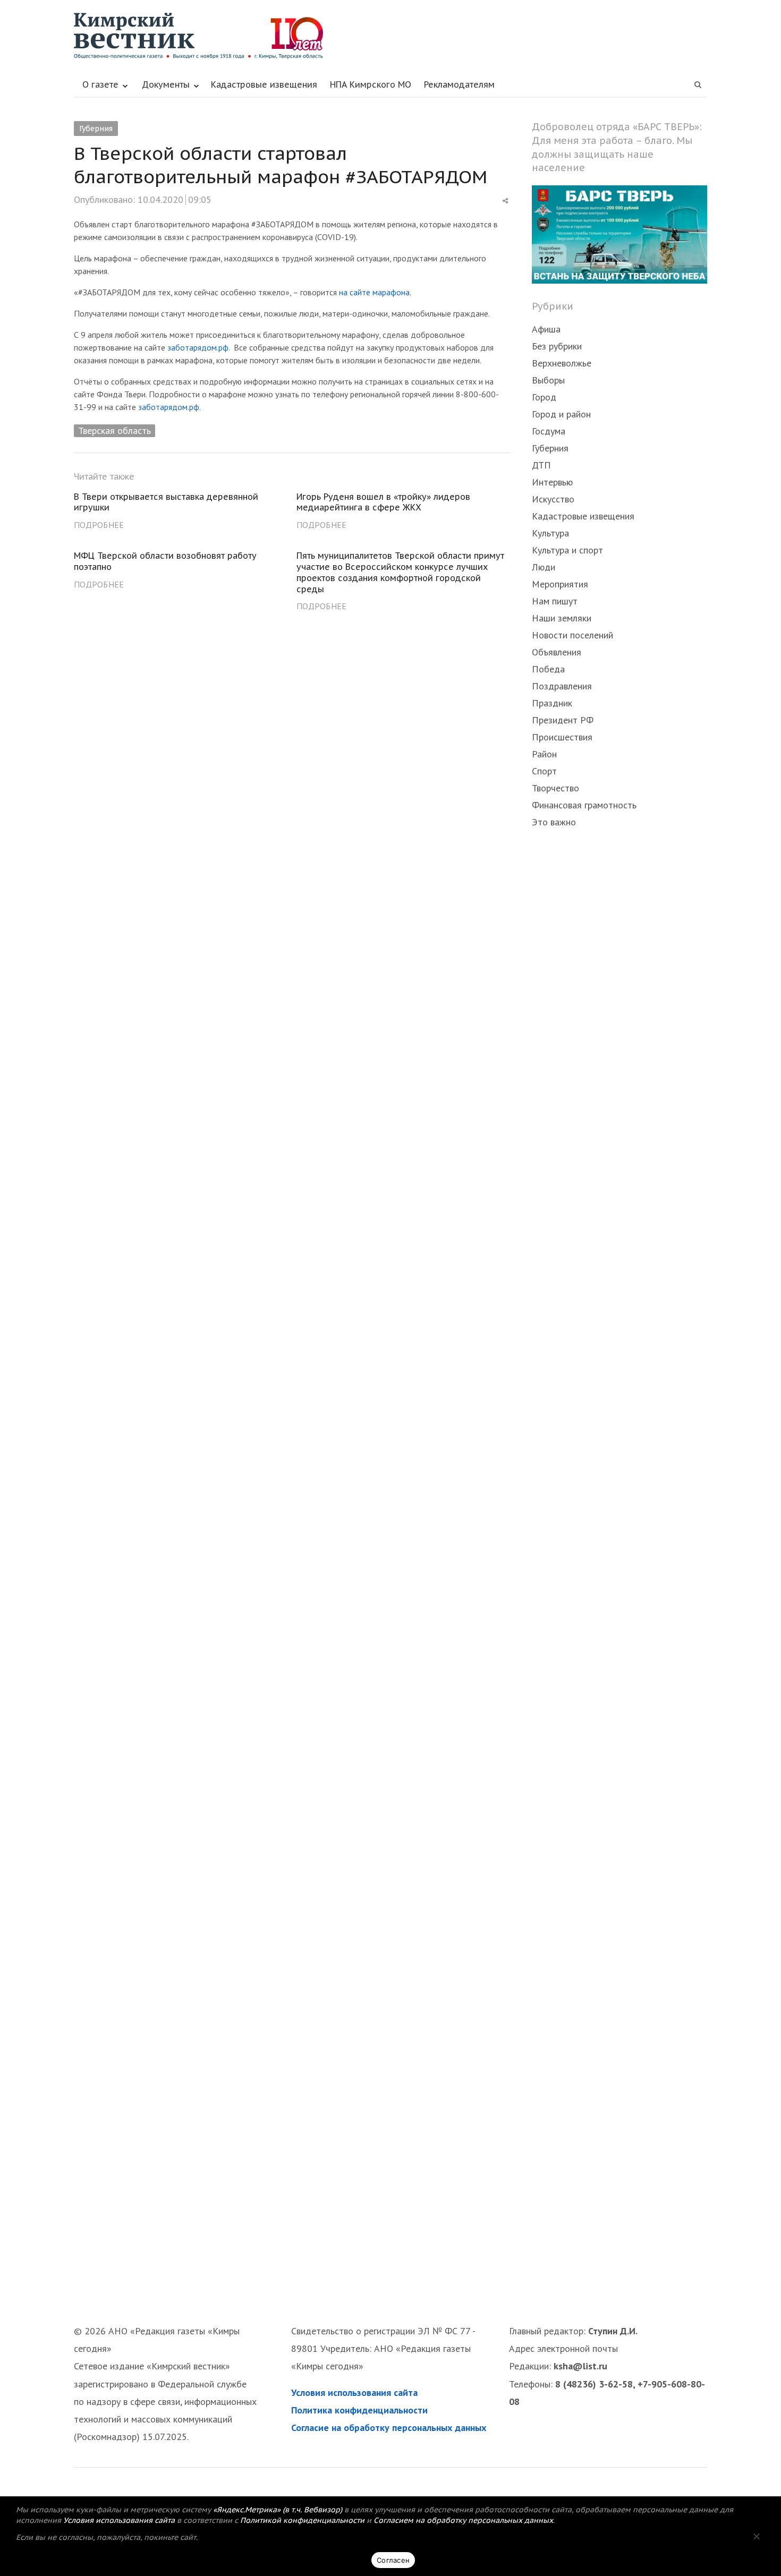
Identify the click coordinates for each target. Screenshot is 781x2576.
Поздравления (562, 686)
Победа (548, 669)
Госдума (549, 431)
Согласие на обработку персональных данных (389, 2428)
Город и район (561, 414)
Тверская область (114, 430)
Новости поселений (572, 635)
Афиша (546, 329)
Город (544, 397)
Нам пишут (555, 601)
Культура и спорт (567, 550)
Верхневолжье (562, 363)
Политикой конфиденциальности (302, 2520)
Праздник (552, 703)
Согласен (393, 2560)
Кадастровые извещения (264, 84)
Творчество (555, 788)
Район (544, 754)
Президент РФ (563, 720)
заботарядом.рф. (169, 407)
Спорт (544, 771)
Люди (544, 567)
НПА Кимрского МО (371, 84)
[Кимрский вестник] (390, 36)
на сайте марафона (374, 292)
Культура (550, 533)
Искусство (553, 499)
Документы (166, 84)
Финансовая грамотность (584, 805)
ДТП (541, 465)
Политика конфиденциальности (359, 2410)
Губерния (96, 129)
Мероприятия (560, 584)
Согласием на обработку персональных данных (463, 2520)
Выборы (548, 380)
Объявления (557, 652)
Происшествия (562, 737)
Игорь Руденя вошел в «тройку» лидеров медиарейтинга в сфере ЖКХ (383, 502)
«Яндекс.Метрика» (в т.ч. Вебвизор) (278, 2510)
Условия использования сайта (354, 2392)
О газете (100, 84)
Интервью (552, 482)
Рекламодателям (459, 84)
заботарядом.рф (198, 347)
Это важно (554, 822)
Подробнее (99, 525)
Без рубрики (557, 346)
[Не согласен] (756, 2536)
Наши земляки (562, 618)
